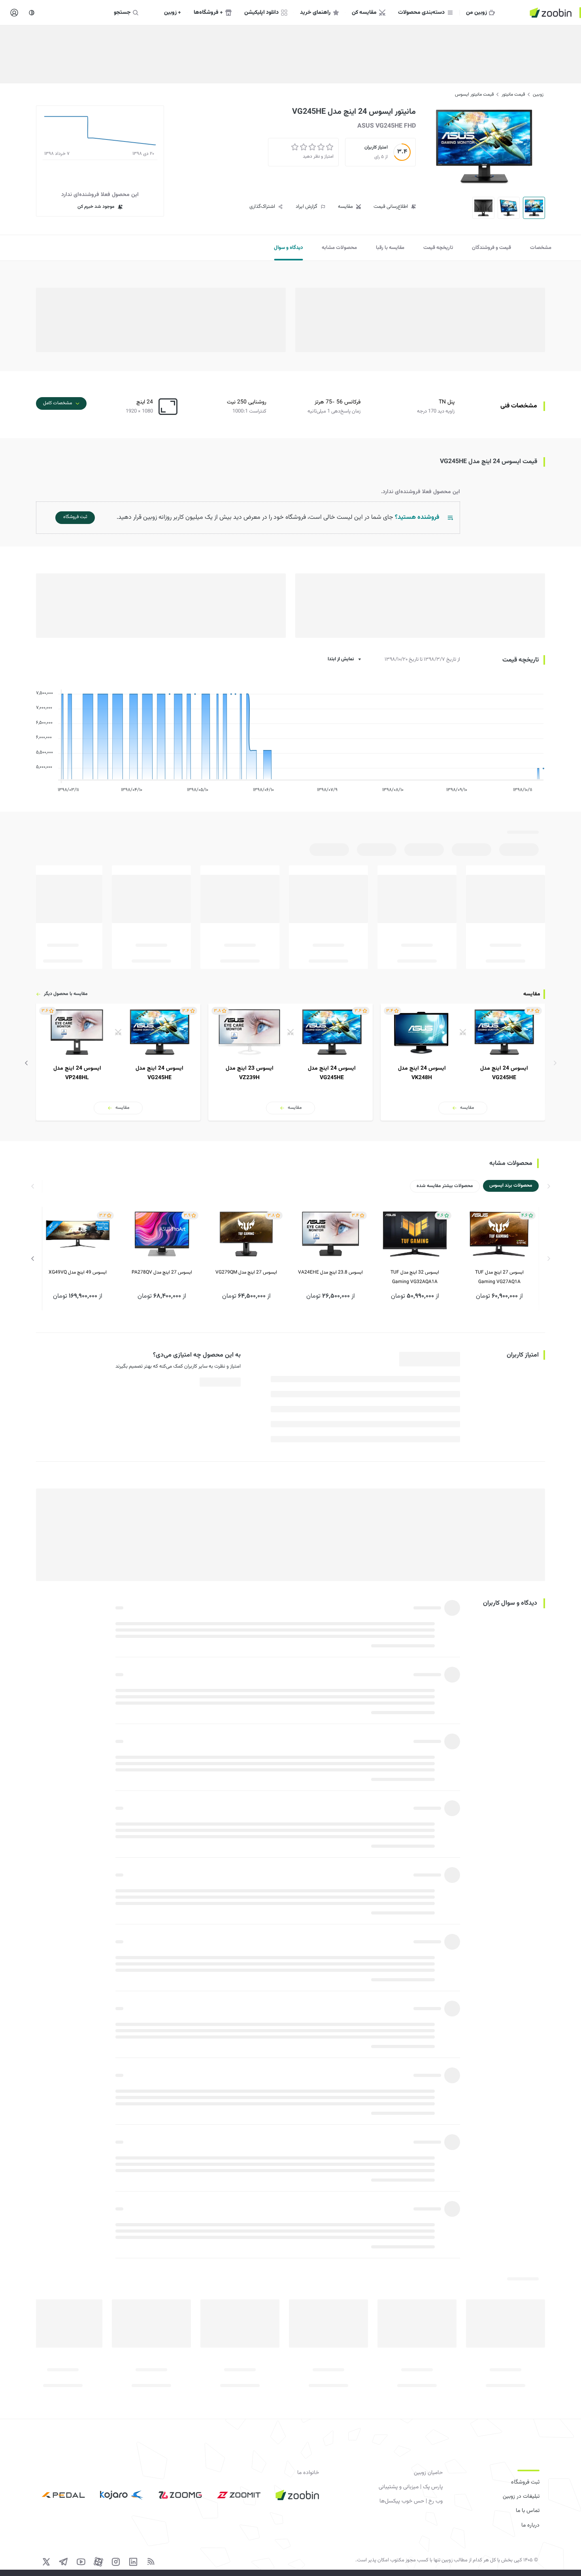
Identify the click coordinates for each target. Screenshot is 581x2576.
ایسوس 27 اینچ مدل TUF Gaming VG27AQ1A (499, 1277)
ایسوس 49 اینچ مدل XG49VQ (78, 1272)
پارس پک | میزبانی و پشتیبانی (411, 2487)
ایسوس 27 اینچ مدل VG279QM (246, 1272)
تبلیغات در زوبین (521, 2497)
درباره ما (530, 2525)
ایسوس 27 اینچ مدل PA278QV (162, 1272)
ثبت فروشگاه (525, 2482)
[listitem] (463, 1062)
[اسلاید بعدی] (26, 1063)
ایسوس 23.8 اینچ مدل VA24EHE (330, 1272)
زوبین (538, 94)
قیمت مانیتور (513, 94)
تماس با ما (528, 2511)
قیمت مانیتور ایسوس (474, 94)
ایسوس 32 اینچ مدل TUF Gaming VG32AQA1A (415, 1277)
